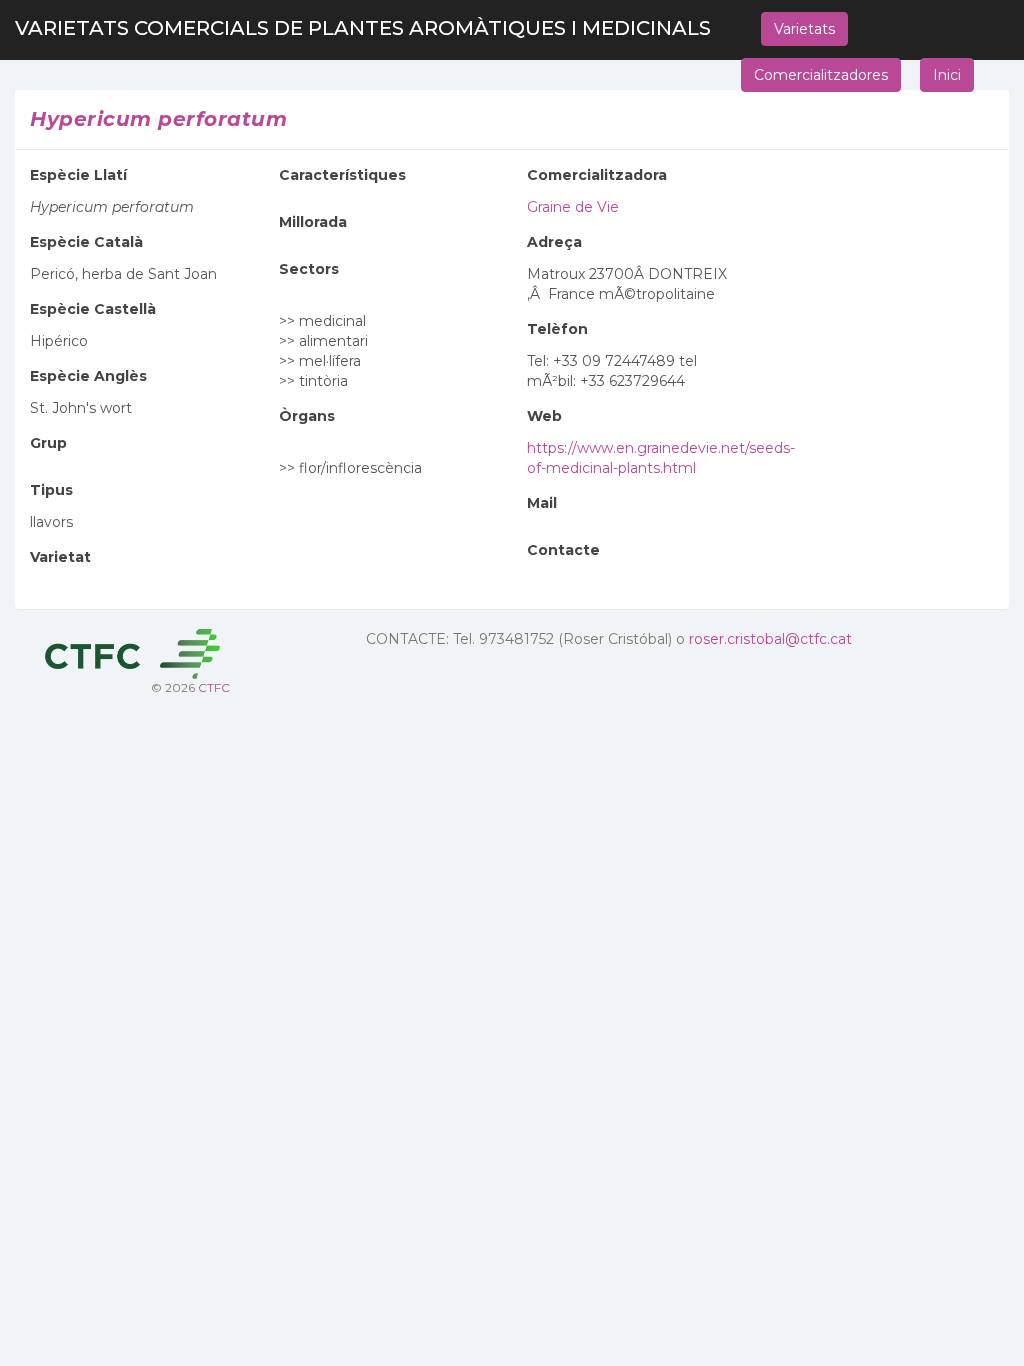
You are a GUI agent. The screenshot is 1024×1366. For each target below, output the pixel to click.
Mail (542, 503)
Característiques (342, 175)
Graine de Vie (573, 207)
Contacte (563, 550)
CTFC (214, 687)
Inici (947, 75)
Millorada (313, 222)
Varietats (804, 29)
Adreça (554, 242)
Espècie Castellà (93, 309)
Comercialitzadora (597, 175)
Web (544, 416)
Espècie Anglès (88, 376)
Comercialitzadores (821, 75)
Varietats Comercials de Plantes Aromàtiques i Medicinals (363, 28)
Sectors (309, 269)
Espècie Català (86, 242)
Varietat (60, 557)
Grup (48, 443)
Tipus (51, 490)
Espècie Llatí (78, 175)
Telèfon (557, 329)
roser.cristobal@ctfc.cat (770, 639)
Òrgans (307, 416)
